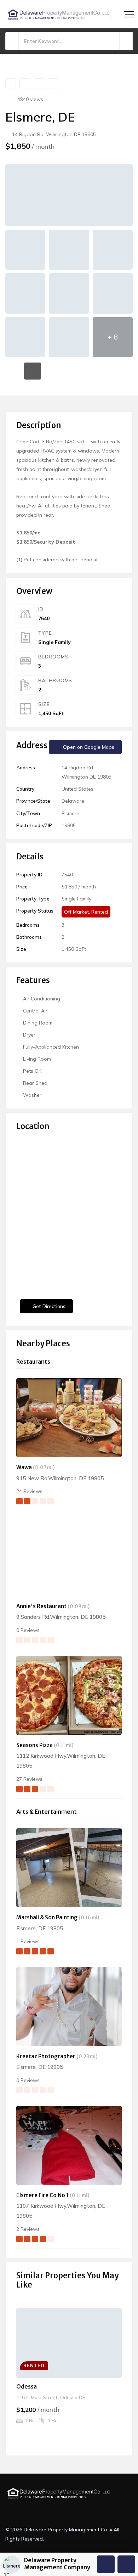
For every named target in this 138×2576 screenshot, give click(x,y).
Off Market (76, 912)
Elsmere (70, 813)
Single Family (54, 642)
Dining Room (38, 1023)
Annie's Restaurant (41, 1606)
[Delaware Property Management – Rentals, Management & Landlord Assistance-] (58, 14)
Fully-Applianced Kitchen (51, 1047)
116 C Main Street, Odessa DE (51, 2397)
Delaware (73, 801)
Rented (100, 912)
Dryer (29, 1035)
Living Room (37, 1059)
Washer (32, 1095)
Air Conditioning (42, 999)
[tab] (14, 371)
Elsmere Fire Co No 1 (42, 2195)
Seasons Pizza (34, 1745)
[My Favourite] (113, 15)
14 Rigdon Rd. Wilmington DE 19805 (53, 134)
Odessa (27, 2386)
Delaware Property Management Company (57, 2563)
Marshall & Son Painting (47, 1917)
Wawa (24, 1467)
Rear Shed (35, 1083)
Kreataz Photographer (46, 2056)
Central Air (35, 1011)
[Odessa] (69, 2343)
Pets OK (32, 1071)
